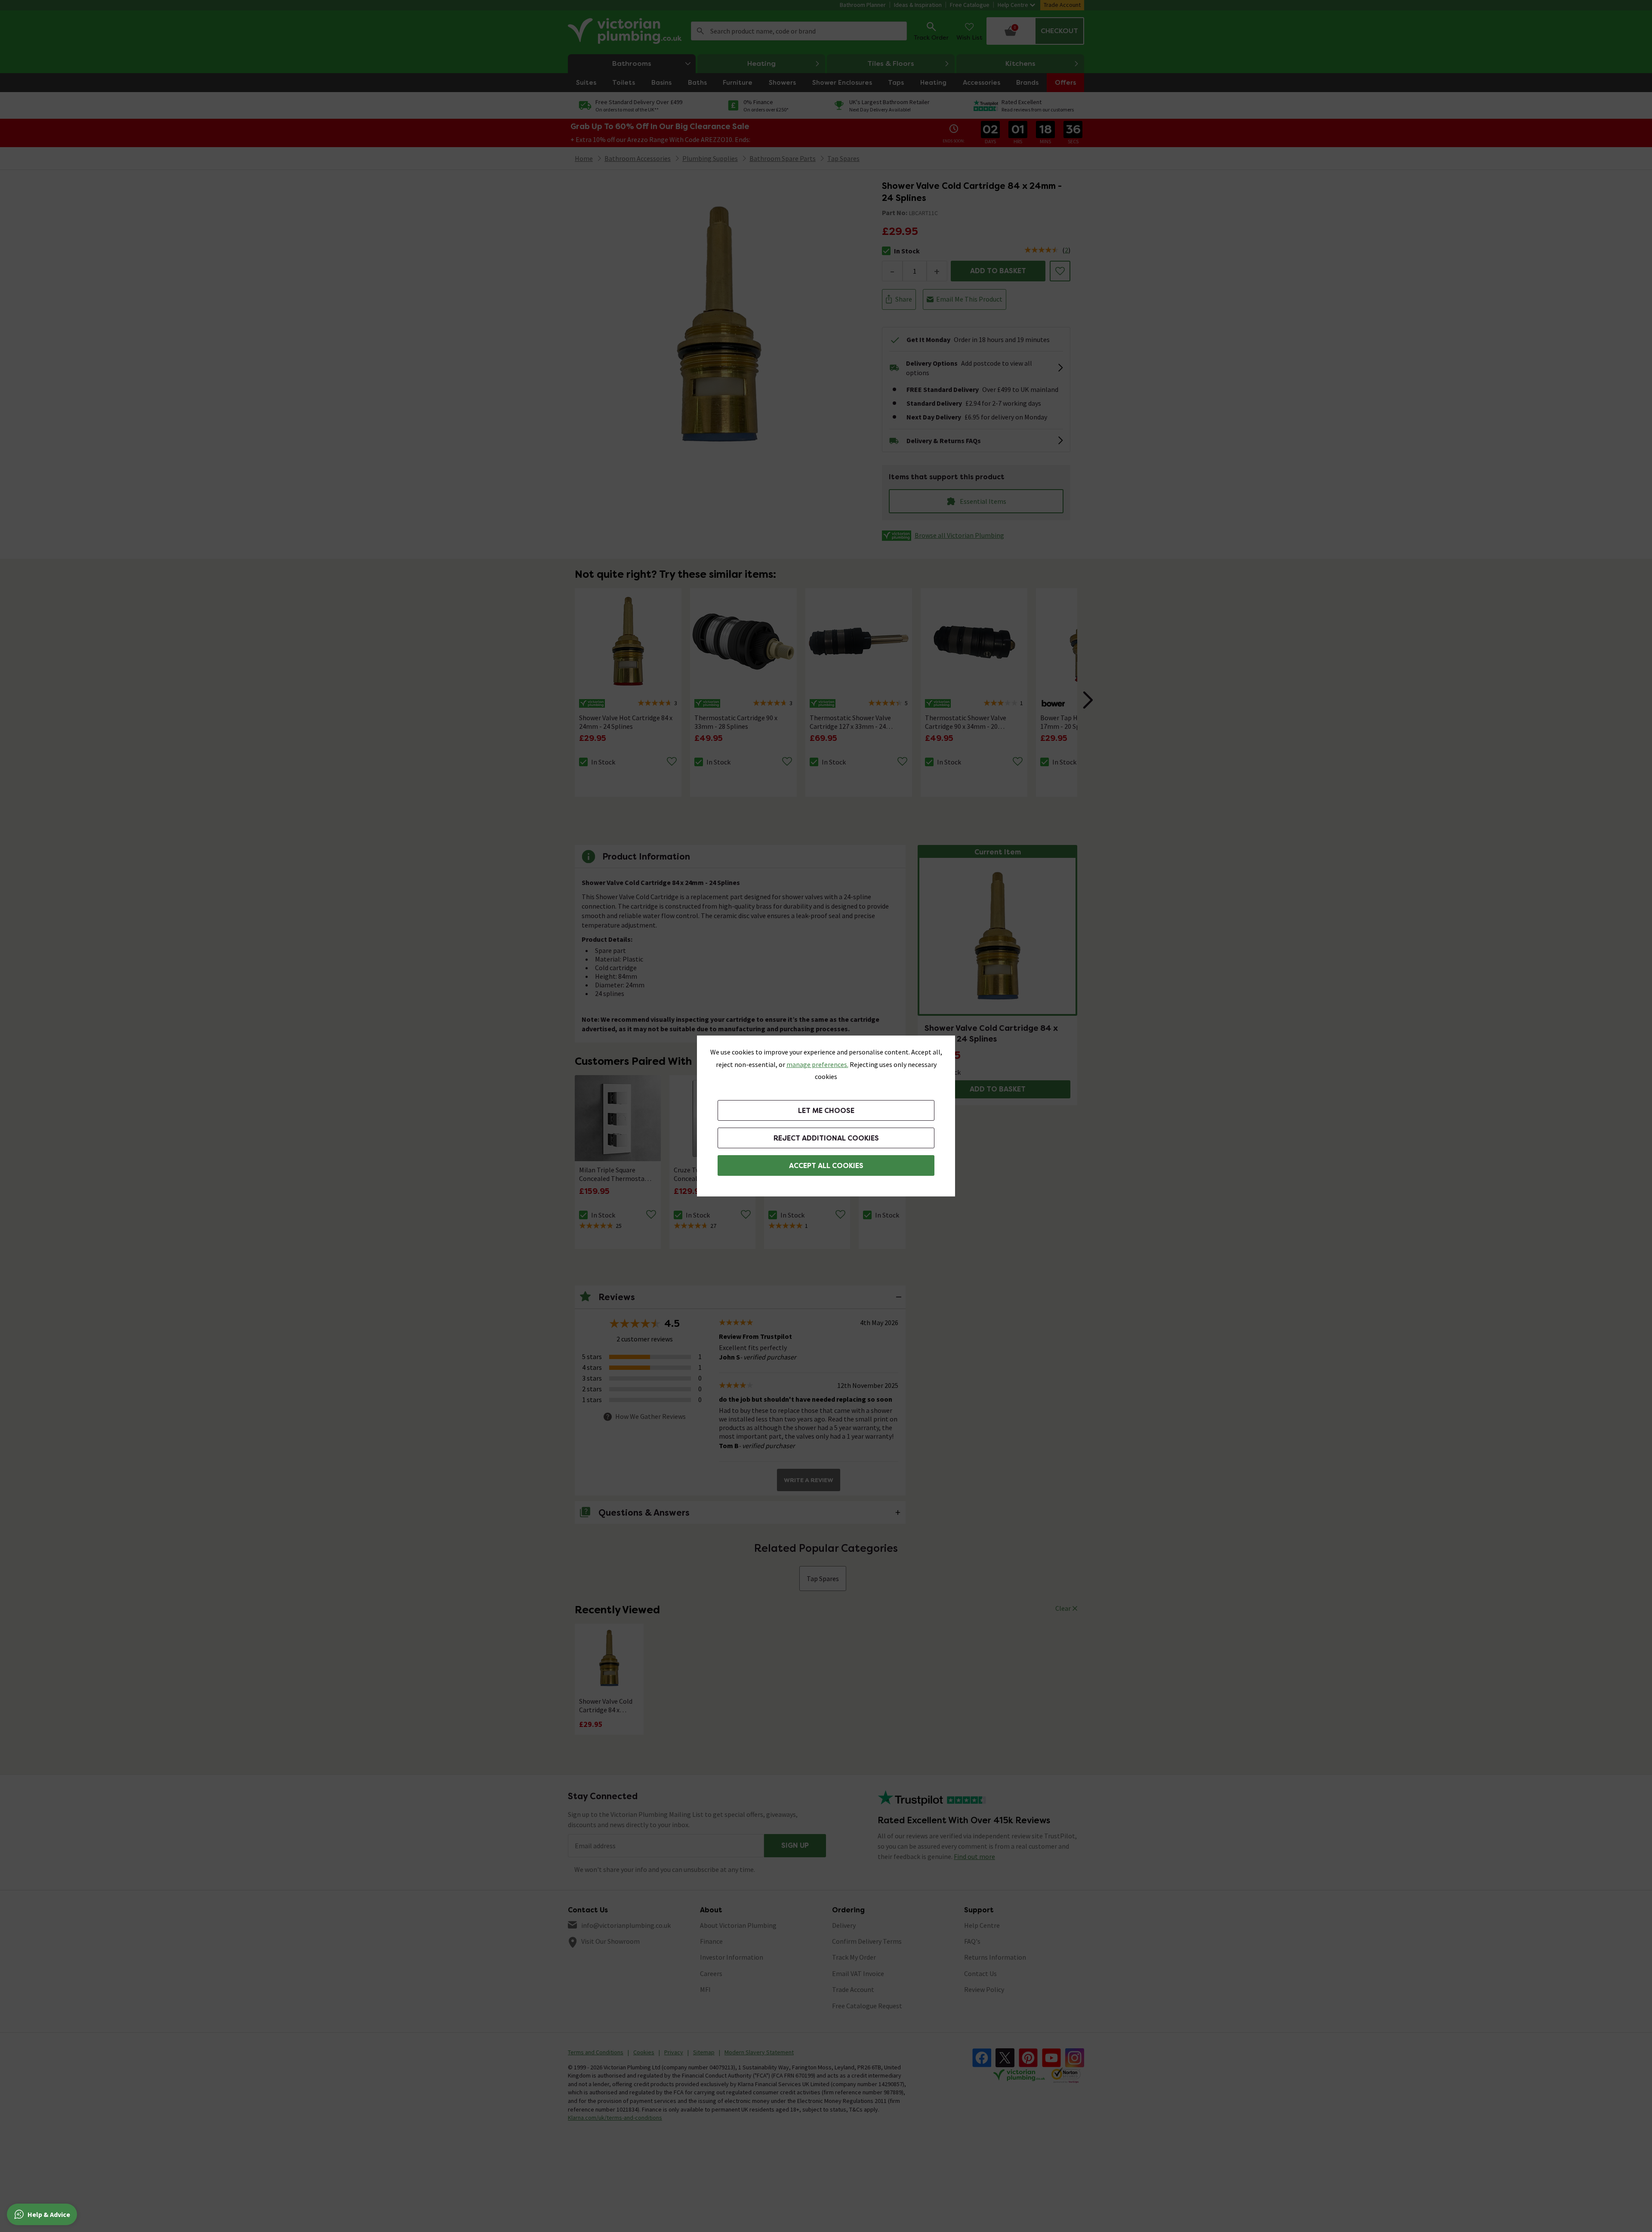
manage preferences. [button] (817, 1064)
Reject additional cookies (826, 1138)
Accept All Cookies (826, 1166)
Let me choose (826, 1111)
